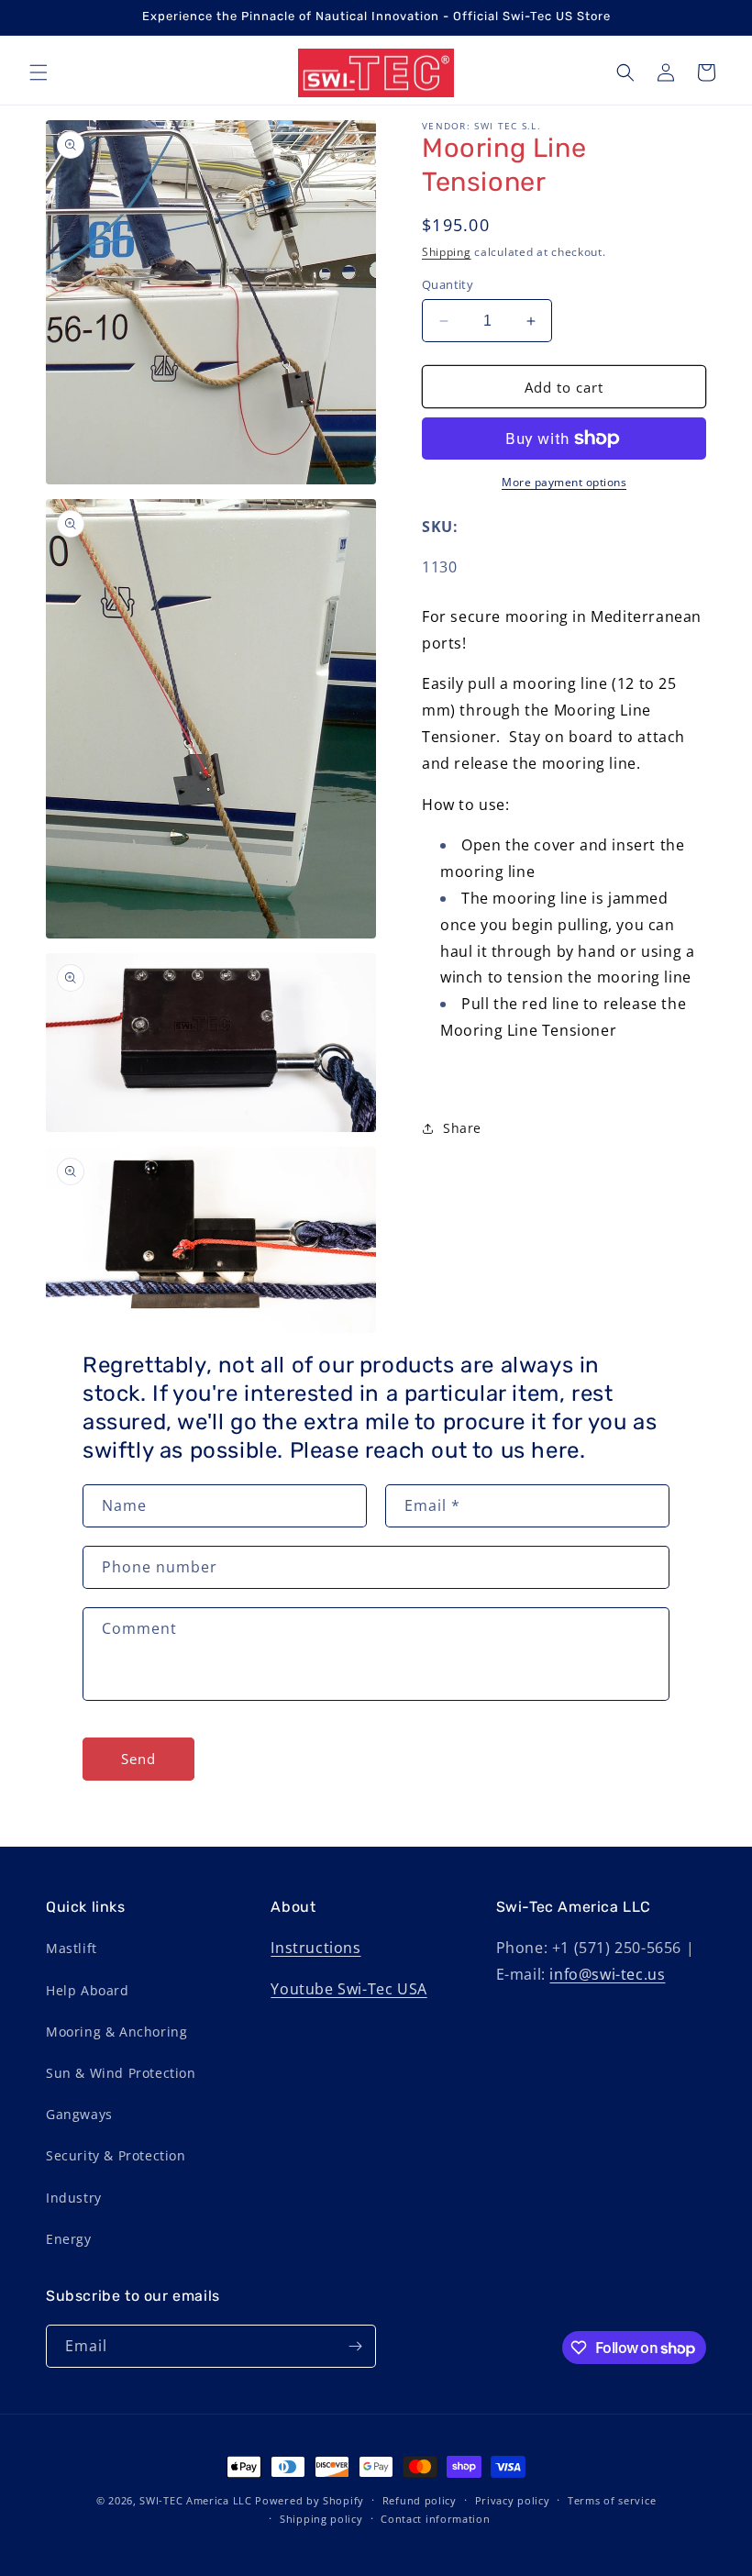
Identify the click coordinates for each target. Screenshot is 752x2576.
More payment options (564, 482)
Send (138, 1759)
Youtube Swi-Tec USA (348, 1989)
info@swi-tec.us (607, 1974)
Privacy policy (513, 2500)
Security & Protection (116, 2155)
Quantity (448, 284)
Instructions (315, 1948)
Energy (69, 2239)
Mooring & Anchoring (116, 2032)
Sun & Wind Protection (121, 2073)
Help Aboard (88, 1990)
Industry (74, 2198)
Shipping (447, 252)
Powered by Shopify (310, 2500)
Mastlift (72, 1948)
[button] (39, 72)
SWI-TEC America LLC (195, 2500)
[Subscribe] (355, 2346)
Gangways (79, 2114)
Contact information (435, 2519)
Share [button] (462, 1128)
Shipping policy (321, 2519)
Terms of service (612, 2500)
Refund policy (420, 2500)
